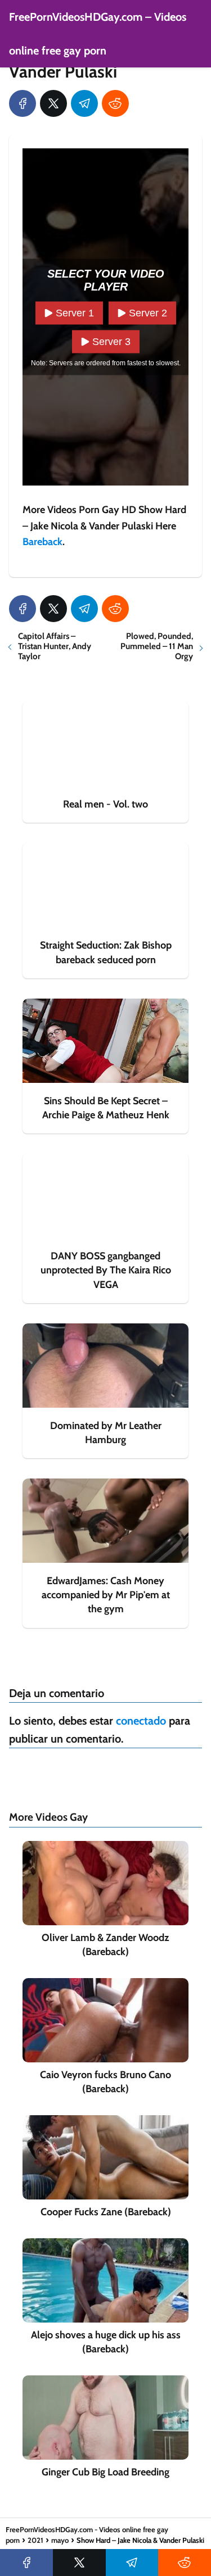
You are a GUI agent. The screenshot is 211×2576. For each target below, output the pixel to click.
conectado (141, 1721)
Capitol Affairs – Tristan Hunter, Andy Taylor (55, 646)
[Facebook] (23, 103)
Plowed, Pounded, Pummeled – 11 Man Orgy (157, 646)
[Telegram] (84, 103)
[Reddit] (115, 103)
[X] (53, 103)
